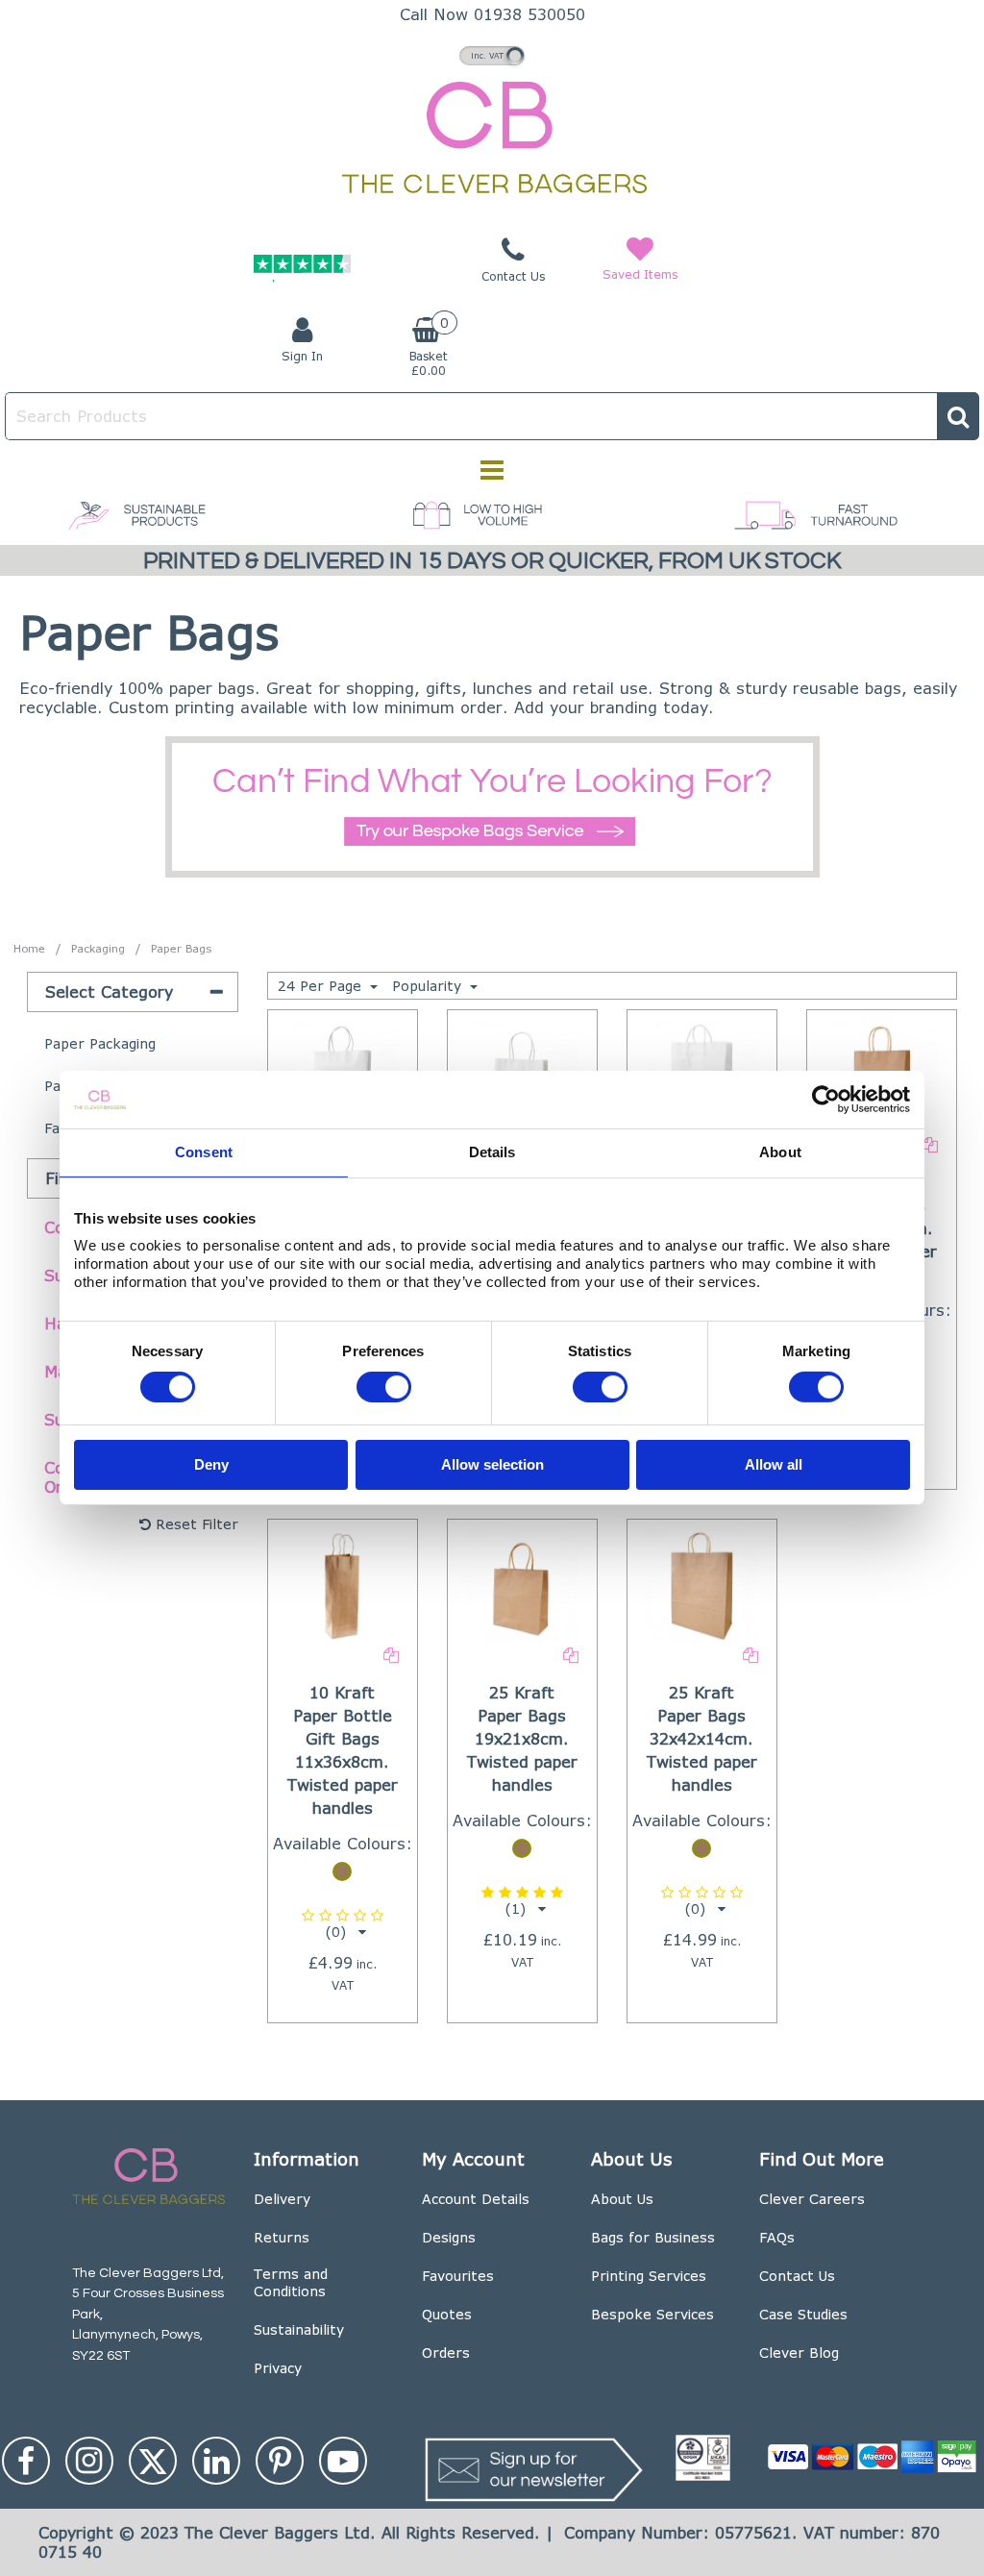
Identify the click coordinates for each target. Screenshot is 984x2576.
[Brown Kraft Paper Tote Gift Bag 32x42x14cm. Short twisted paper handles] (702, 1585)
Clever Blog (799, 2353)
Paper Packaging (100, 1043)
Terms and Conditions (291, 2282)
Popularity (429, 986)
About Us (622, 2199)
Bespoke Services (652, 2314)
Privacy (278, 2368)
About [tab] (780, 1152)
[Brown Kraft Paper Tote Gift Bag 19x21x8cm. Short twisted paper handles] (522, 1585)
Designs (449, 2237)
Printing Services (649, 2276)
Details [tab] (492, 1152)
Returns (282, 2237)
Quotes (447, 2314)
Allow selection (492, 1463)
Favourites (458, 2276)
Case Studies (803, 2314)
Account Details (476, 2199)
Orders (446, 2353)
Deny (211, 1463)
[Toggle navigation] (492, 470)
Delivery (282, 2199)
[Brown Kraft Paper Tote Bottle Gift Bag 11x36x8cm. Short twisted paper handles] (342, 1585)
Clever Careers (812, 2199)
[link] (26, 2461)
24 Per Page (322, 986)
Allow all (774, 1463)
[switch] (384, 1387)
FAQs (777, 2237)
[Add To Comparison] (930, 1143)
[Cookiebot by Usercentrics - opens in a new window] (826, 1100)
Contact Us (797, 2276)
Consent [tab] (204, 1152)
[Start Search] (958, 416)
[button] (343, 1924)
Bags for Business (653, 2237)
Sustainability (299, 2329)
